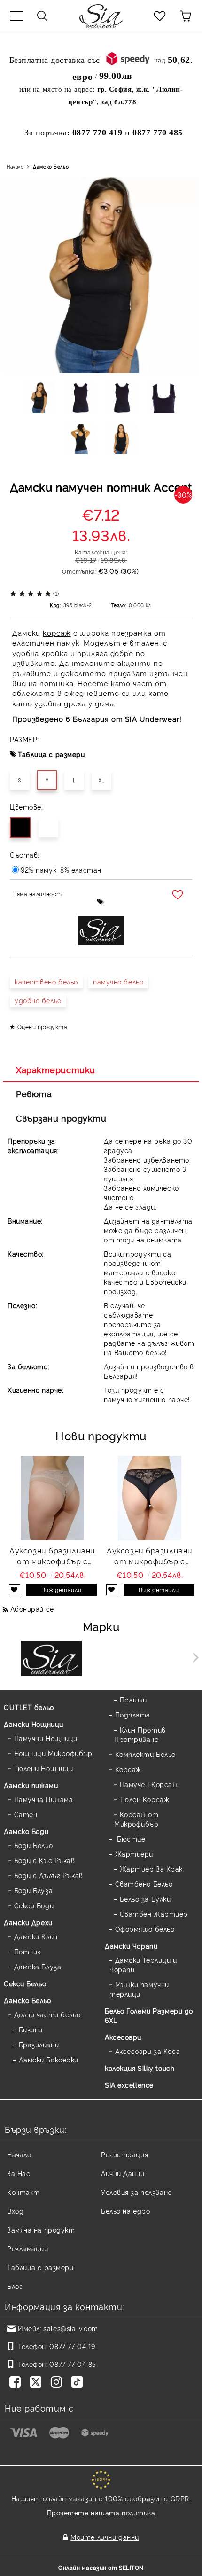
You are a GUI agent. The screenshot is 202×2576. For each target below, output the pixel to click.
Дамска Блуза (38, 1966)
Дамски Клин (36, 1936)
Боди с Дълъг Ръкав (49, 1875)
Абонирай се (32, 1609)
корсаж (57, 633)
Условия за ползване (136, 2192)
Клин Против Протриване (140, 1734)
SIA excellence (129, 2085)
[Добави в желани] (179, 895)
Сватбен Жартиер (154, 1914)
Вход (15, 2211)
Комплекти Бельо (145, 1754)
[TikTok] (79, 2383)
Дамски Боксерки (49, 2059)
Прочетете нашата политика (101, 2512)
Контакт (23, 2192)
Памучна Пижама (43, 1799)
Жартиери (134, 1854)
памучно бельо (118, 981)
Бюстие (130, 1838)
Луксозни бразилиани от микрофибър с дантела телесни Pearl (52, 1556)
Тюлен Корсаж (144, 1799)
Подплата (133, 1714)
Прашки (133, 1699)
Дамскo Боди (26, 1831)
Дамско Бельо (51, 167)
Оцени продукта (42, 1026)
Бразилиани (39, 2044)
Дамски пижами (31, 1785)
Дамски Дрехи (28, 1922)
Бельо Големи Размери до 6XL (149, 2015)
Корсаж (128, 1769)
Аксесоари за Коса (148, 2051)
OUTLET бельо (29, 1707)
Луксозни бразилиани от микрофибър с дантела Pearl (150, 1556)
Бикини (31, 2029)
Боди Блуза (33, 1890)
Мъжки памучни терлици (139, 1989)
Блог (15, 2286)
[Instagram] (58, 2383)
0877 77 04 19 (72, 2346)
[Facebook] (17, 2383)
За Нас (19, 2173)
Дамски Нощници (34, 1724)
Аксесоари (123, 2037)
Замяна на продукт (41, 2229)
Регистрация (124, 2154)
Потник (27, 1951)
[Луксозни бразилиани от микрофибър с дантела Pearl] (150, 1498)
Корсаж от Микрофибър (136, 1819)
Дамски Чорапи (131, 1946)
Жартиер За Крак (151, 1869)
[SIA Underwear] (51, 1660)
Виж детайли (61, 1589)
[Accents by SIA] (151, 1660)
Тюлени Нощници (43, 1768)
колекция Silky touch (140, 2068)
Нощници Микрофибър (53, 1753)
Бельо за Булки (145, 1899)
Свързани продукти (61, 1118)
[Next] (194, 1658)
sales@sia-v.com (70, 2328)
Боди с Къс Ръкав (45, 1860)
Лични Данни (123, 2173)
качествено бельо (46, 981)
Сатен (26, 1814)
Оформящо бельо (145, 1929)
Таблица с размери (51, 754)
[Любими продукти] (160, 16)
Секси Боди (34, 1905)
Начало (15, 167)
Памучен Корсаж (149, 1784)
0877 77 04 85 (73, 2364)
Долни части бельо (47, 2014)
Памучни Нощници (46, 1738)
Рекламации (28, 2248)
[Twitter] (38, 2383)
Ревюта (34, 1093)
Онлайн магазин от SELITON (101, 2567)
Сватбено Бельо (144, 1884)
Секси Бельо (25, 1983)
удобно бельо (38, 1000)
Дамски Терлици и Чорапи (143, 1964)
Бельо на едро (125, 2211)
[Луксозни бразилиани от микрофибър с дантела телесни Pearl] (53, 1498)
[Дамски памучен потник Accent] (39, 401)
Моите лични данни (105, 2537)
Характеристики (56, 1069)
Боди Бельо (33, 1845)
